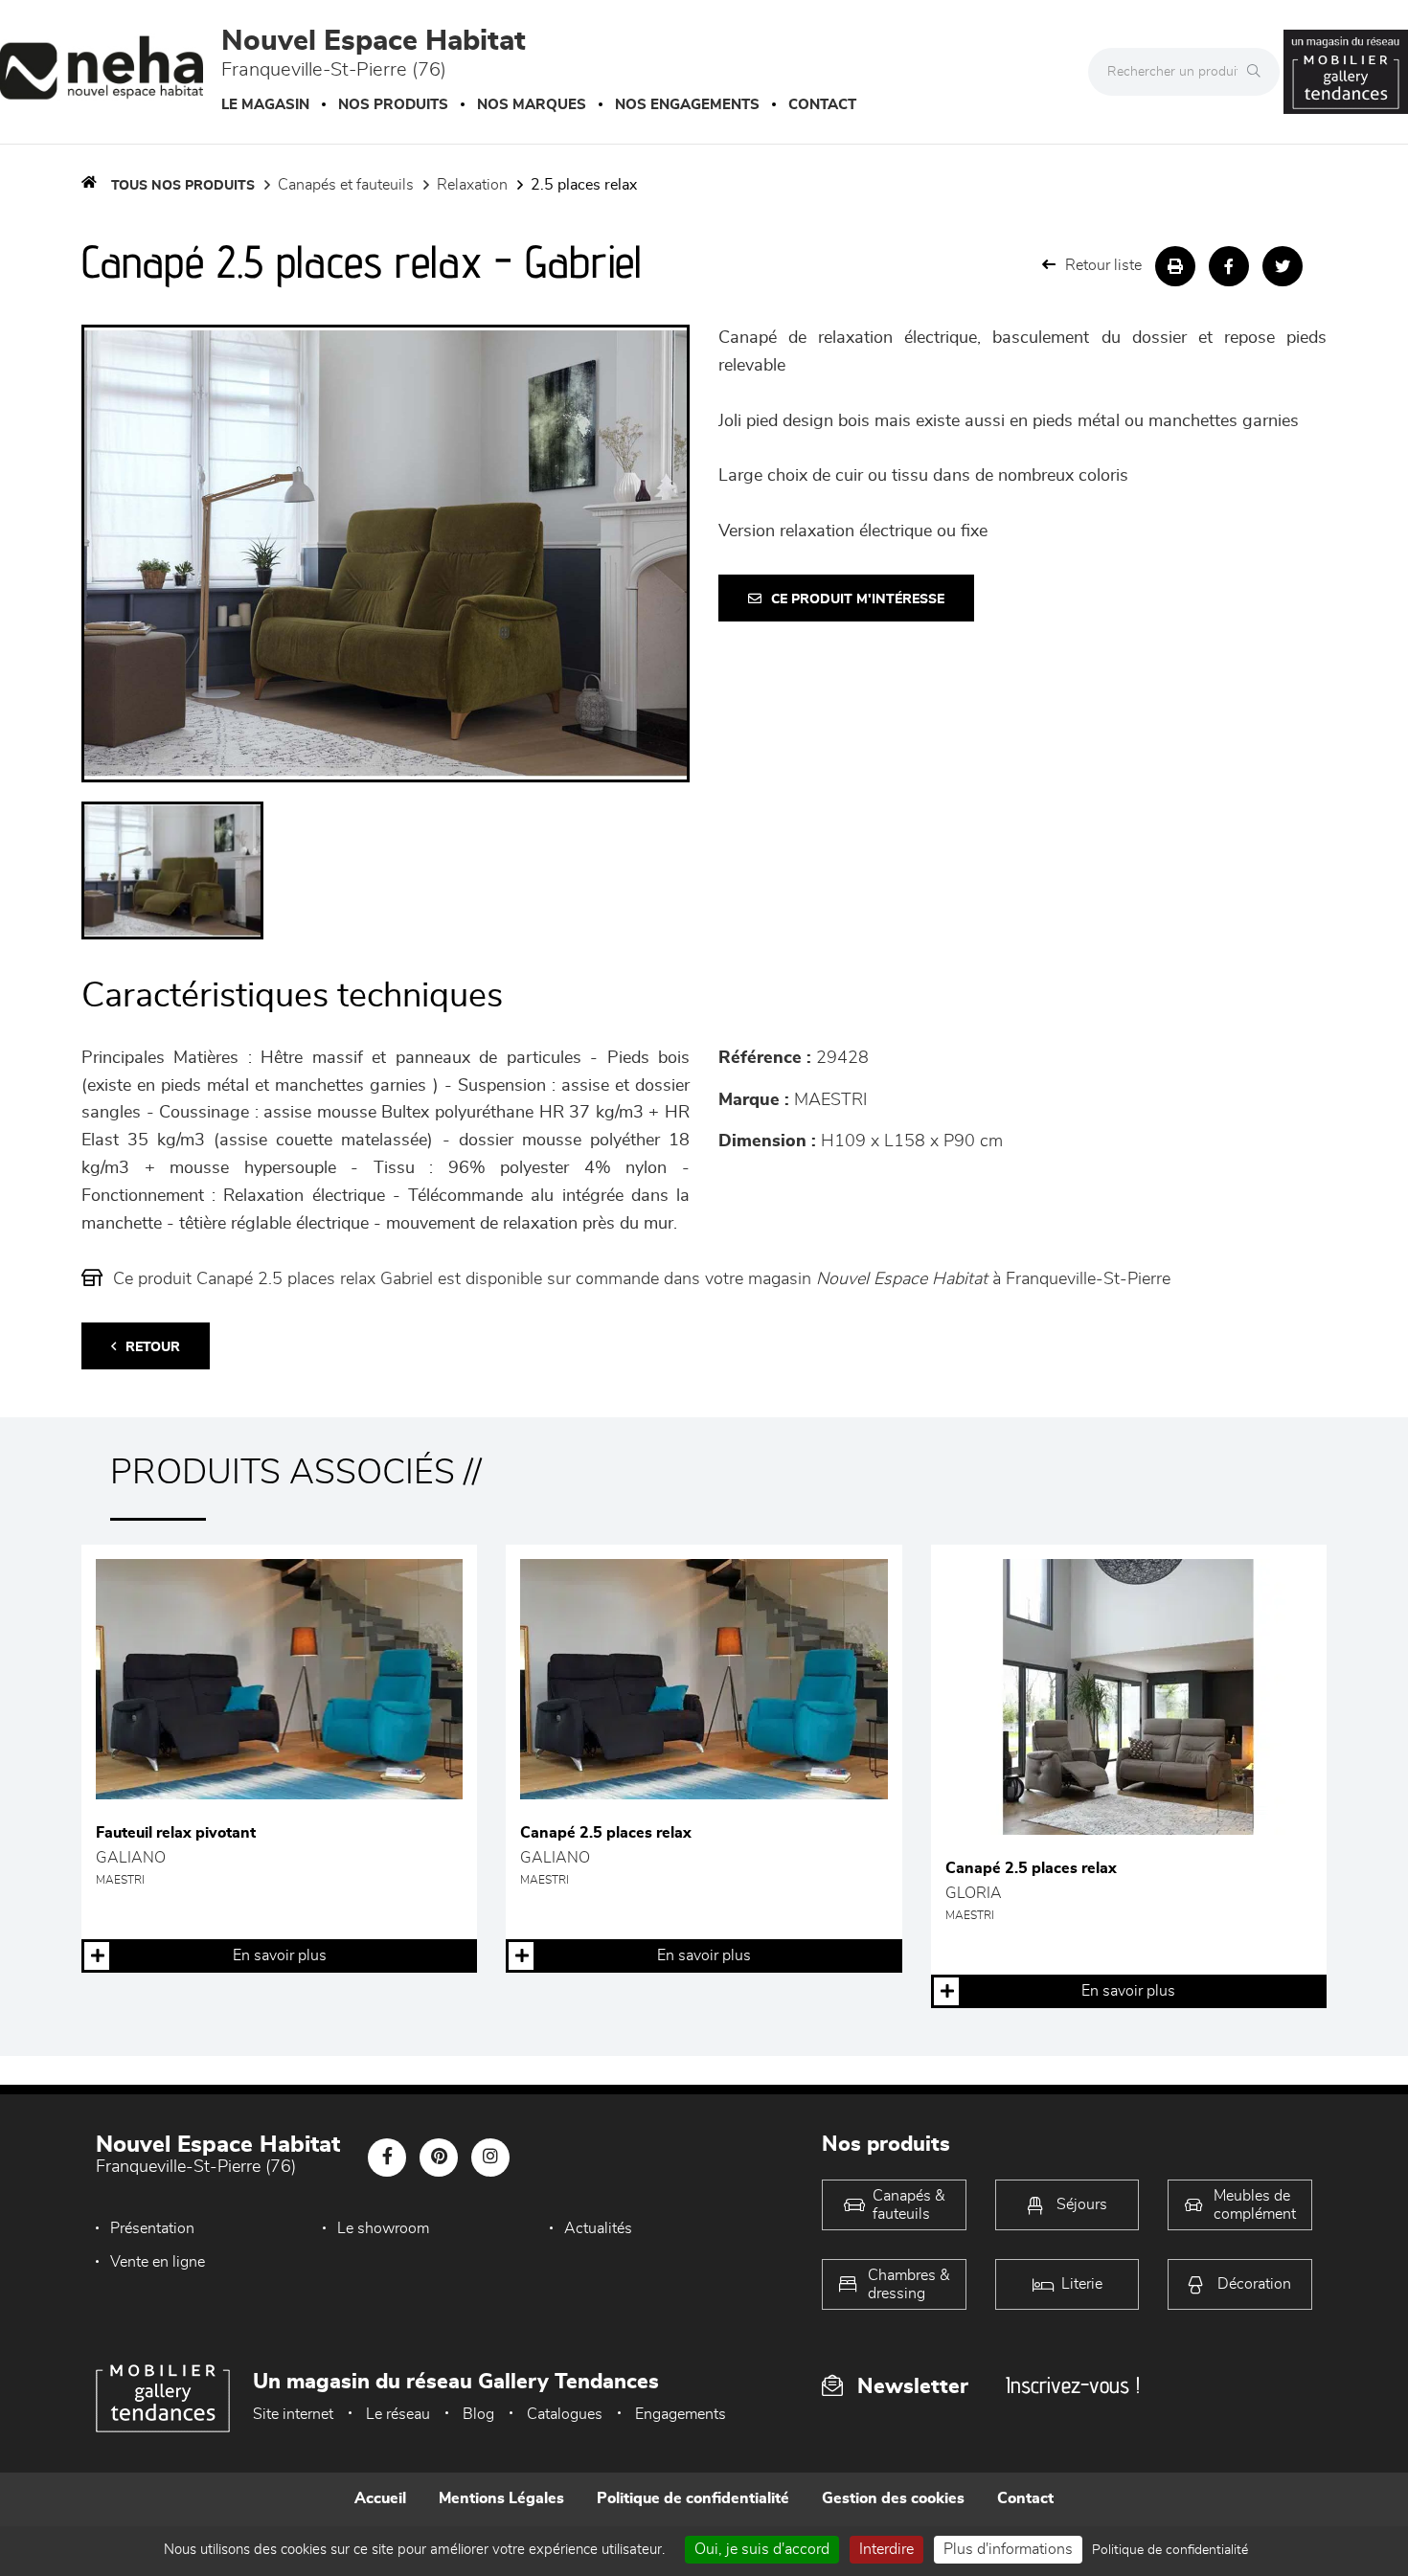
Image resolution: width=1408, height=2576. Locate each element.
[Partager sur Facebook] (1229, 266)
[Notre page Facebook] (387, 2158)
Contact (822, 105)
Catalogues (565, 2414)
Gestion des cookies (893, 2498)
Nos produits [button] (393, 105)
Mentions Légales (501, 2498)
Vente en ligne (158, 2262)
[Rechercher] (1259, 72)
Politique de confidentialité (693, 2498)
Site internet (293, 2414)
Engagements (681, 2414)
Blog (478, 2414)
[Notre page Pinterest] (439, 2158)
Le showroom (383, 2228)
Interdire (886, 2549)
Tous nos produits (183, 186)
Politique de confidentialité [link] (1170, 2550)
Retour (153, 1347)
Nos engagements (687, 105)
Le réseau (398, 2414)
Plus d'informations (1008, 2549)
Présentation (152, 2228)
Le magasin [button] (265, 105)
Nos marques (532, 105)
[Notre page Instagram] (490, 2158)
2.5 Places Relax (584, 185)
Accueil (380, 2498)
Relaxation (472, 185)
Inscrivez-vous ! (1073, 2385)
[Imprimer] (1175, 266)
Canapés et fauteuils (346, 185)
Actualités (598, 2228)
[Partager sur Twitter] (1283, 266)
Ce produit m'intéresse (858, 599)
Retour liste (1103, 265)
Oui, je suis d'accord (762, 2549)
